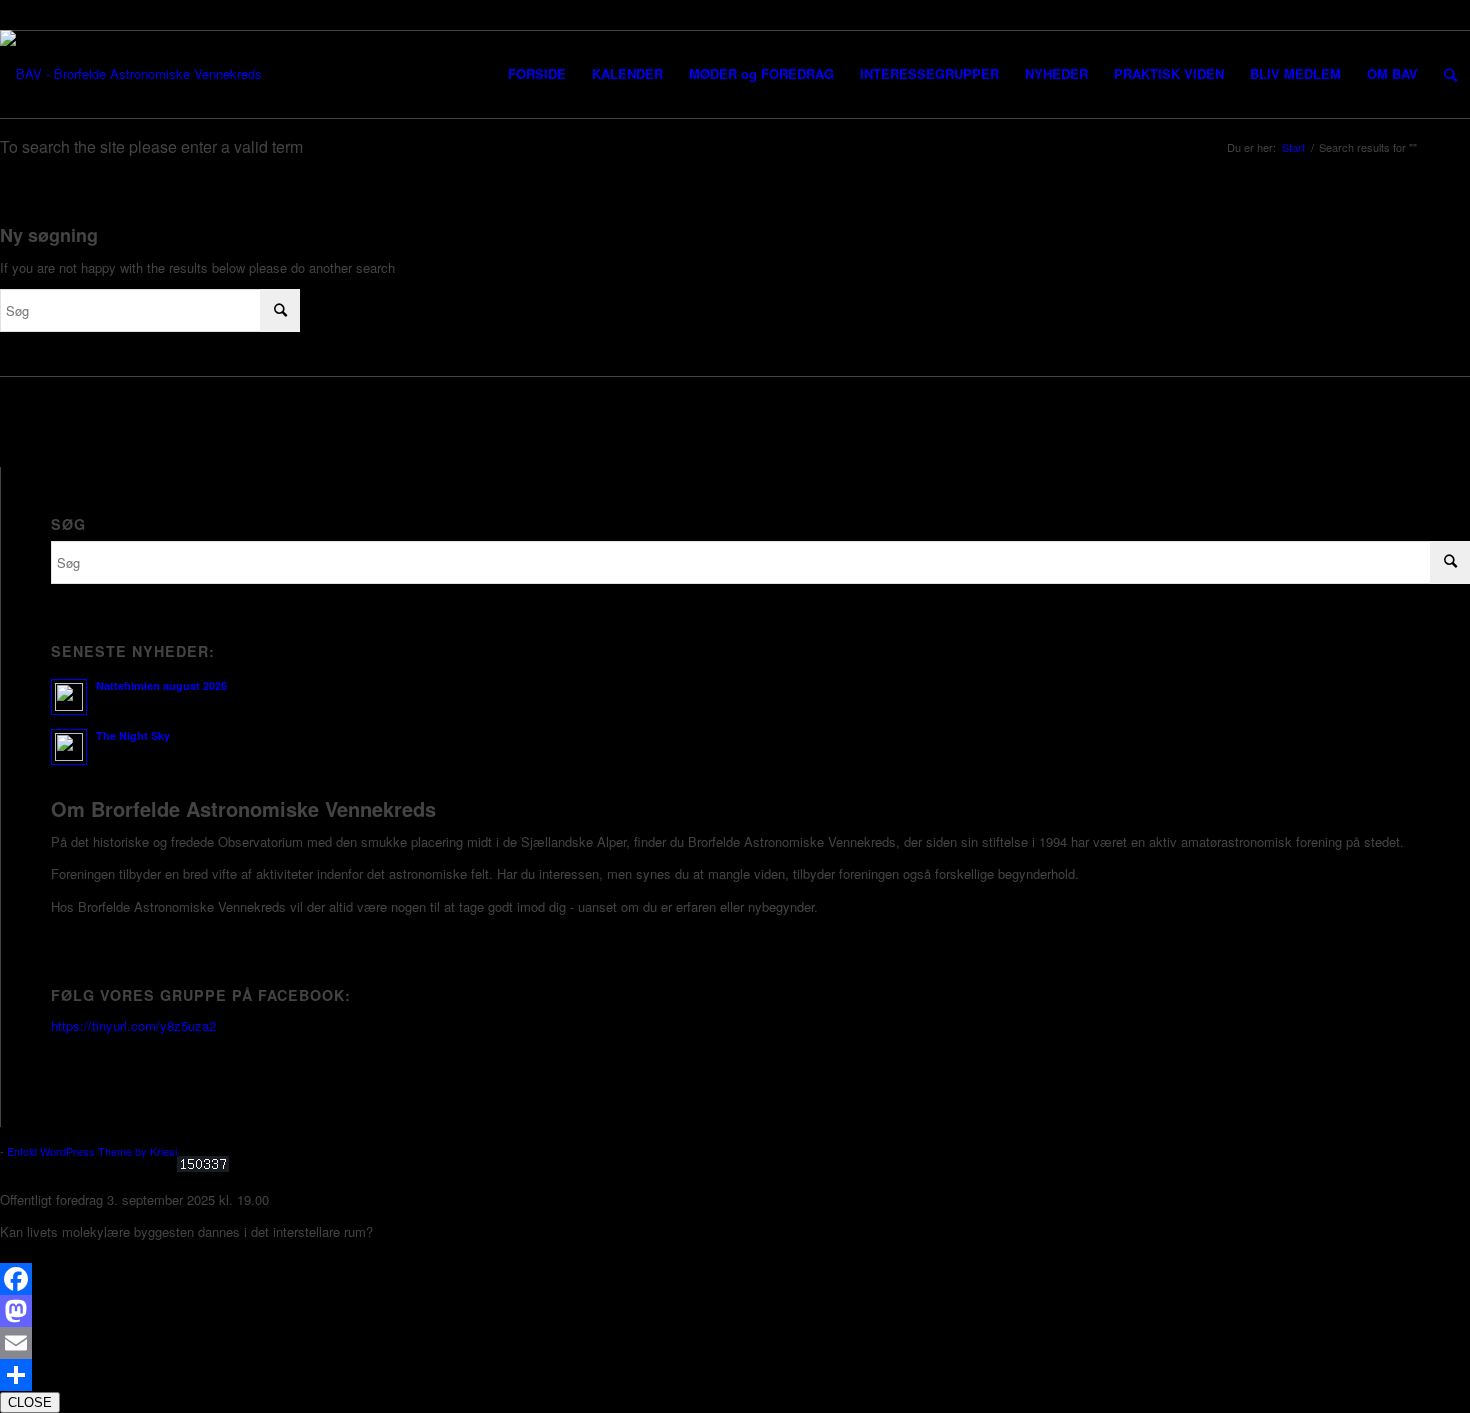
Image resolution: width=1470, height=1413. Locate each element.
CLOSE (30, 1402)
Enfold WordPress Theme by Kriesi (92, 1151)
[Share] (735, 1375)
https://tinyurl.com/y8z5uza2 (133, 1025)
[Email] (735, 1343)
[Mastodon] (735, 1311)
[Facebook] (735, 1279)
